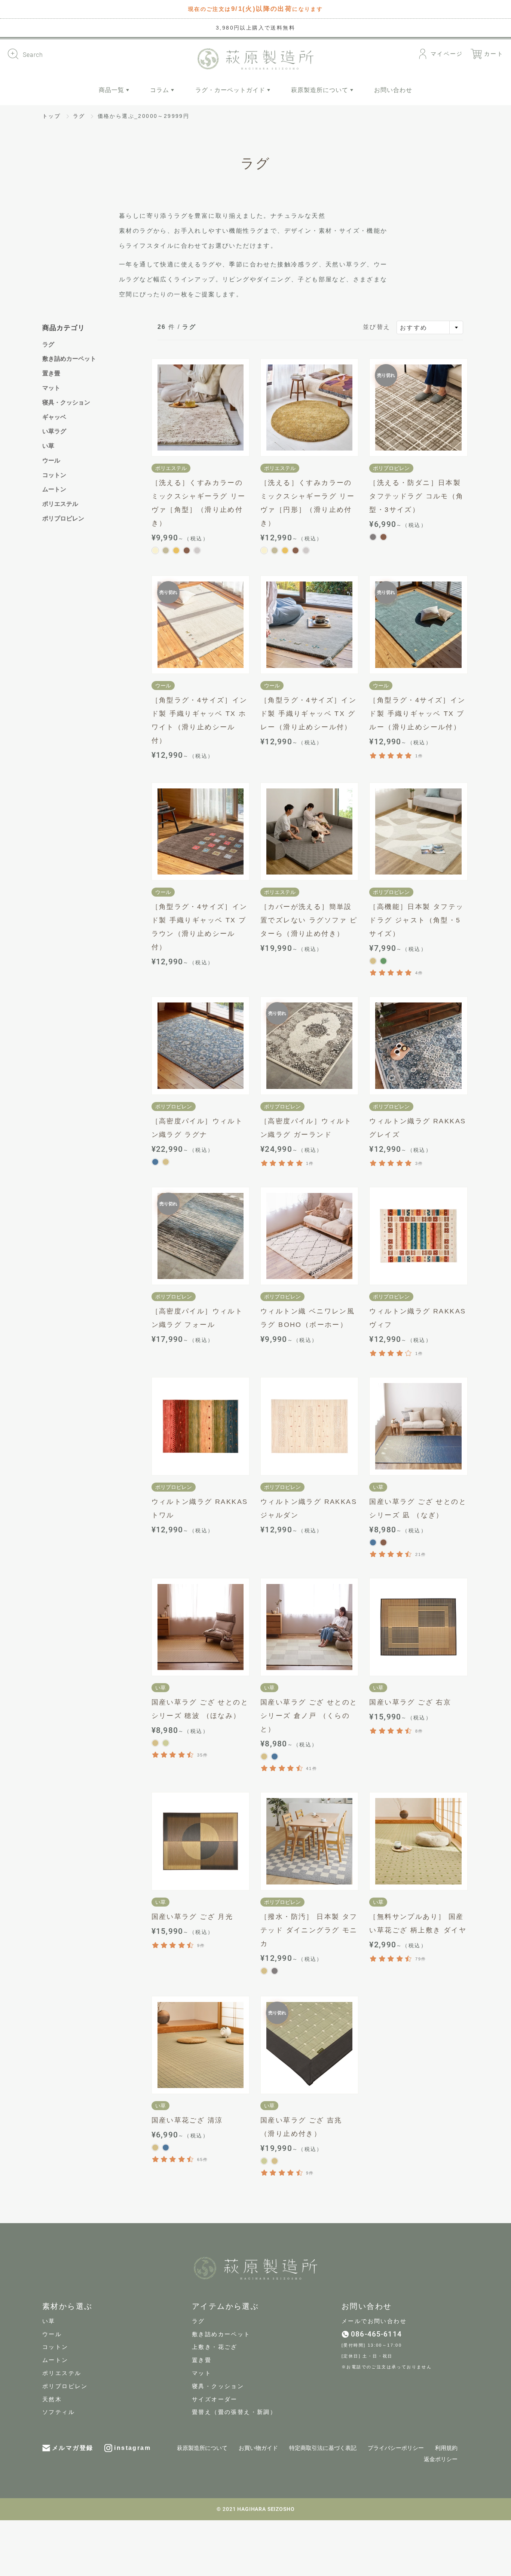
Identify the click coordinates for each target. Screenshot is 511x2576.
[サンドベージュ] (166, 550)
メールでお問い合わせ (374, 2321)
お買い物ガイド (258, 2448)
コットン (54, 475)
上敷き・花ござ (215, 2347)
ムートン (54, 489)
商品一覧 (112, 90)
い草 (48, 446)
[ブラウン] (187, 550)
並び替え (377, 327)
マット (51, 388)
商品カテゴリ (64, 328)
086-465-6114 (376, 2334)
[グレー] (373, 537)
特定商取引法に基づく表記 (323, 2448)
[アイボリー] (155, 550)
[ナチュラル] (166, 1743)
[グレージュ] (197, 550)
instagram (132, 2448)
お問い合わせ (393, 90)
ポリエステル (60, 504)
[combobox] (430, 327)
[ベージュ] (373, 961)
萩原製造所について (321, 90)
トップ (51, 116)
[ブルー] (155, 1162)
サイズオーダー (215, 2399)
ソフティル (59, 2412)
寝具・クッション (66, 402)
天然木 (52, 2399)
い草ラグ (54, 431)
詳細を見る (200, 408)
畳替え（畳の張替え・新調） (234, 2412)
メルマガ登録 (73, 2448)
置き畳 (51, 373)
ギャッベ (54, 417)
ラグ (79, 116)
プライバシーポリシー (396, 2448)
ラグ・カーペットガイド (231, 90)
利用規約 (446, 2448)
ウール (51, 460)
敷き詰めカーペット (69, 359)
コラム (160, 90)
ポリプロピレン (63, 518)
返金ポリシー (441, 2459)
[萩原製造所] (255, 59)
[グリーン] (383, 961)
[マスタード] (176, 550)
